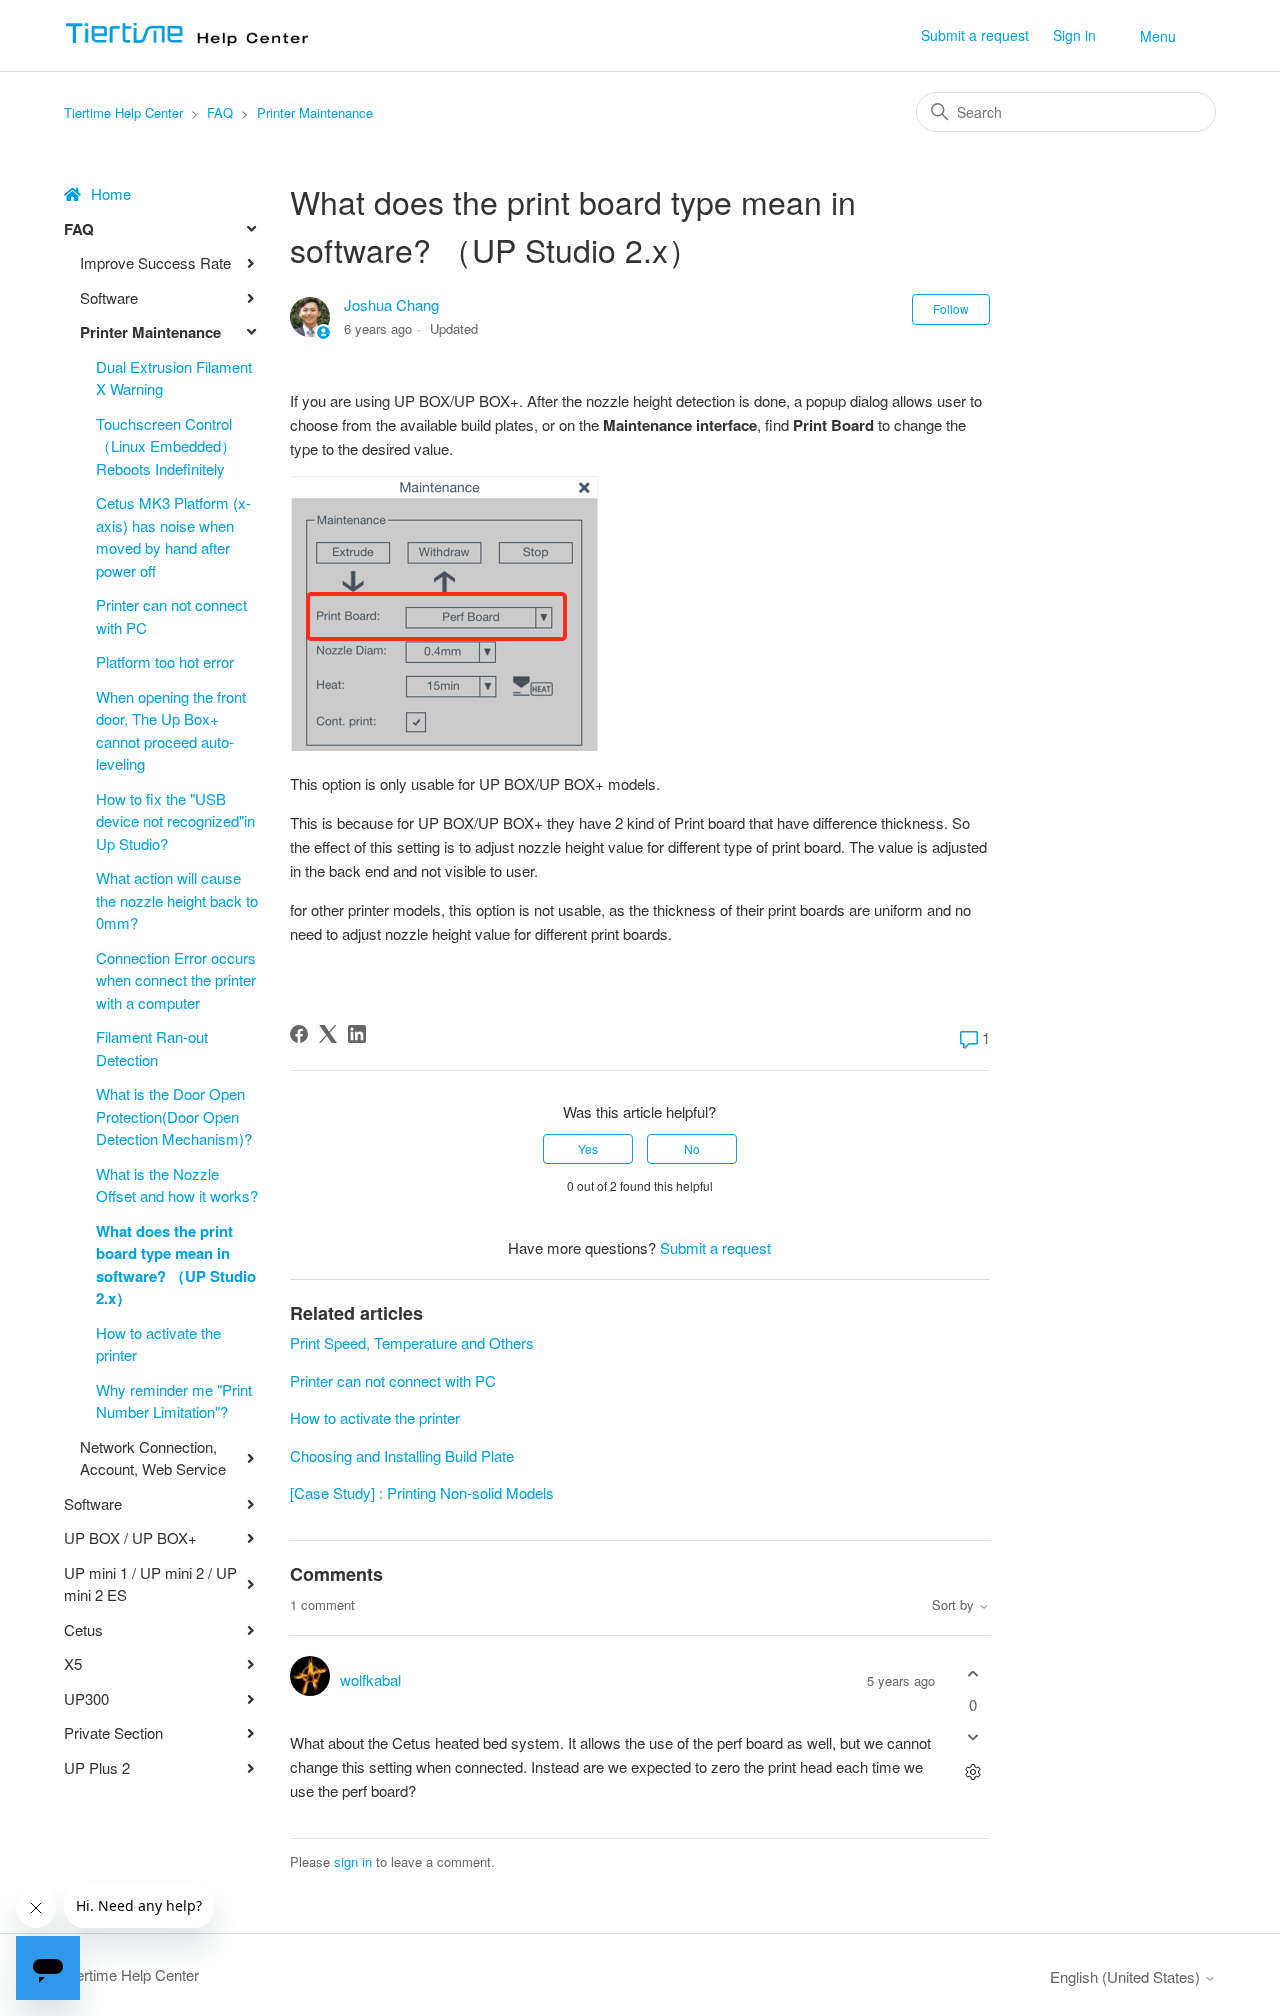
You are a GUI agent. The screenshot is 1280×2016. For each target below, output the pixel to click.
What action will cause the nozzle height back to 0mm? (177, 900)
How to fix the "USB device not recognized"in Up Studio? (175, 821)
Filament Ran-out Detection (152, 1048)
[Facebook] (299, 1034)
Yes (588, 1148)
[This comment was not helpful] (972, 1737)
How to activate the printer (158, 1344)
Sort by (955, 1605)
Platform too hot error (165, 661)
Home (111, 193)
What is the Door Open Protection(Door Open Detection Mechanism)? (174, 1116)
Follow (951, 308)
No (692, 1148)
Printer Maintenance (315, 112)
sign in (353, 1861)
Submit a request (975, 35)
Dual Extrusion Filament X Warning (174, 378)
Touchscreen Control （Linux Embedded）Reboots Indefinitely (166, 446)
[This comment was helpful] (972, 1673)
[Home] (193, 44)
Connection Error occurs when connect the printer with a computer (176, 980)
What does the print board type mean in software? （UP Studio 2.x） (176, 1265)
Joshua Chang (391, 304)
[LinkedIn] (357, 1034)
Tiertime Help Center (123, 112)
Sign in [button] (1074, 35)
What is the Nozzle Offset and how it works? (177, 1185)
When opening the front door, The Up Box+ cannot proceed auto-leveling (171, 730)
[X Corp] (328, 1034)
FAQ (220, 112)
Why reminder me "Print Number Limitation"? (174, 1401)
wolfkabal (370, 1679)
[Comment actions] (972, 1772)
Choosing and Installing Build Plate (402, 1455)
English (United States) (1127, 1976)
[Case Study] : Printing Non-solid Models (422, 1492)
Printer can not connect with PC (171, 616)
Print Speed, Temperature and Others (412, 1342)
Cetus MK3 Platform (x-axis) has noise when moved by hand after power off (173, 536)
